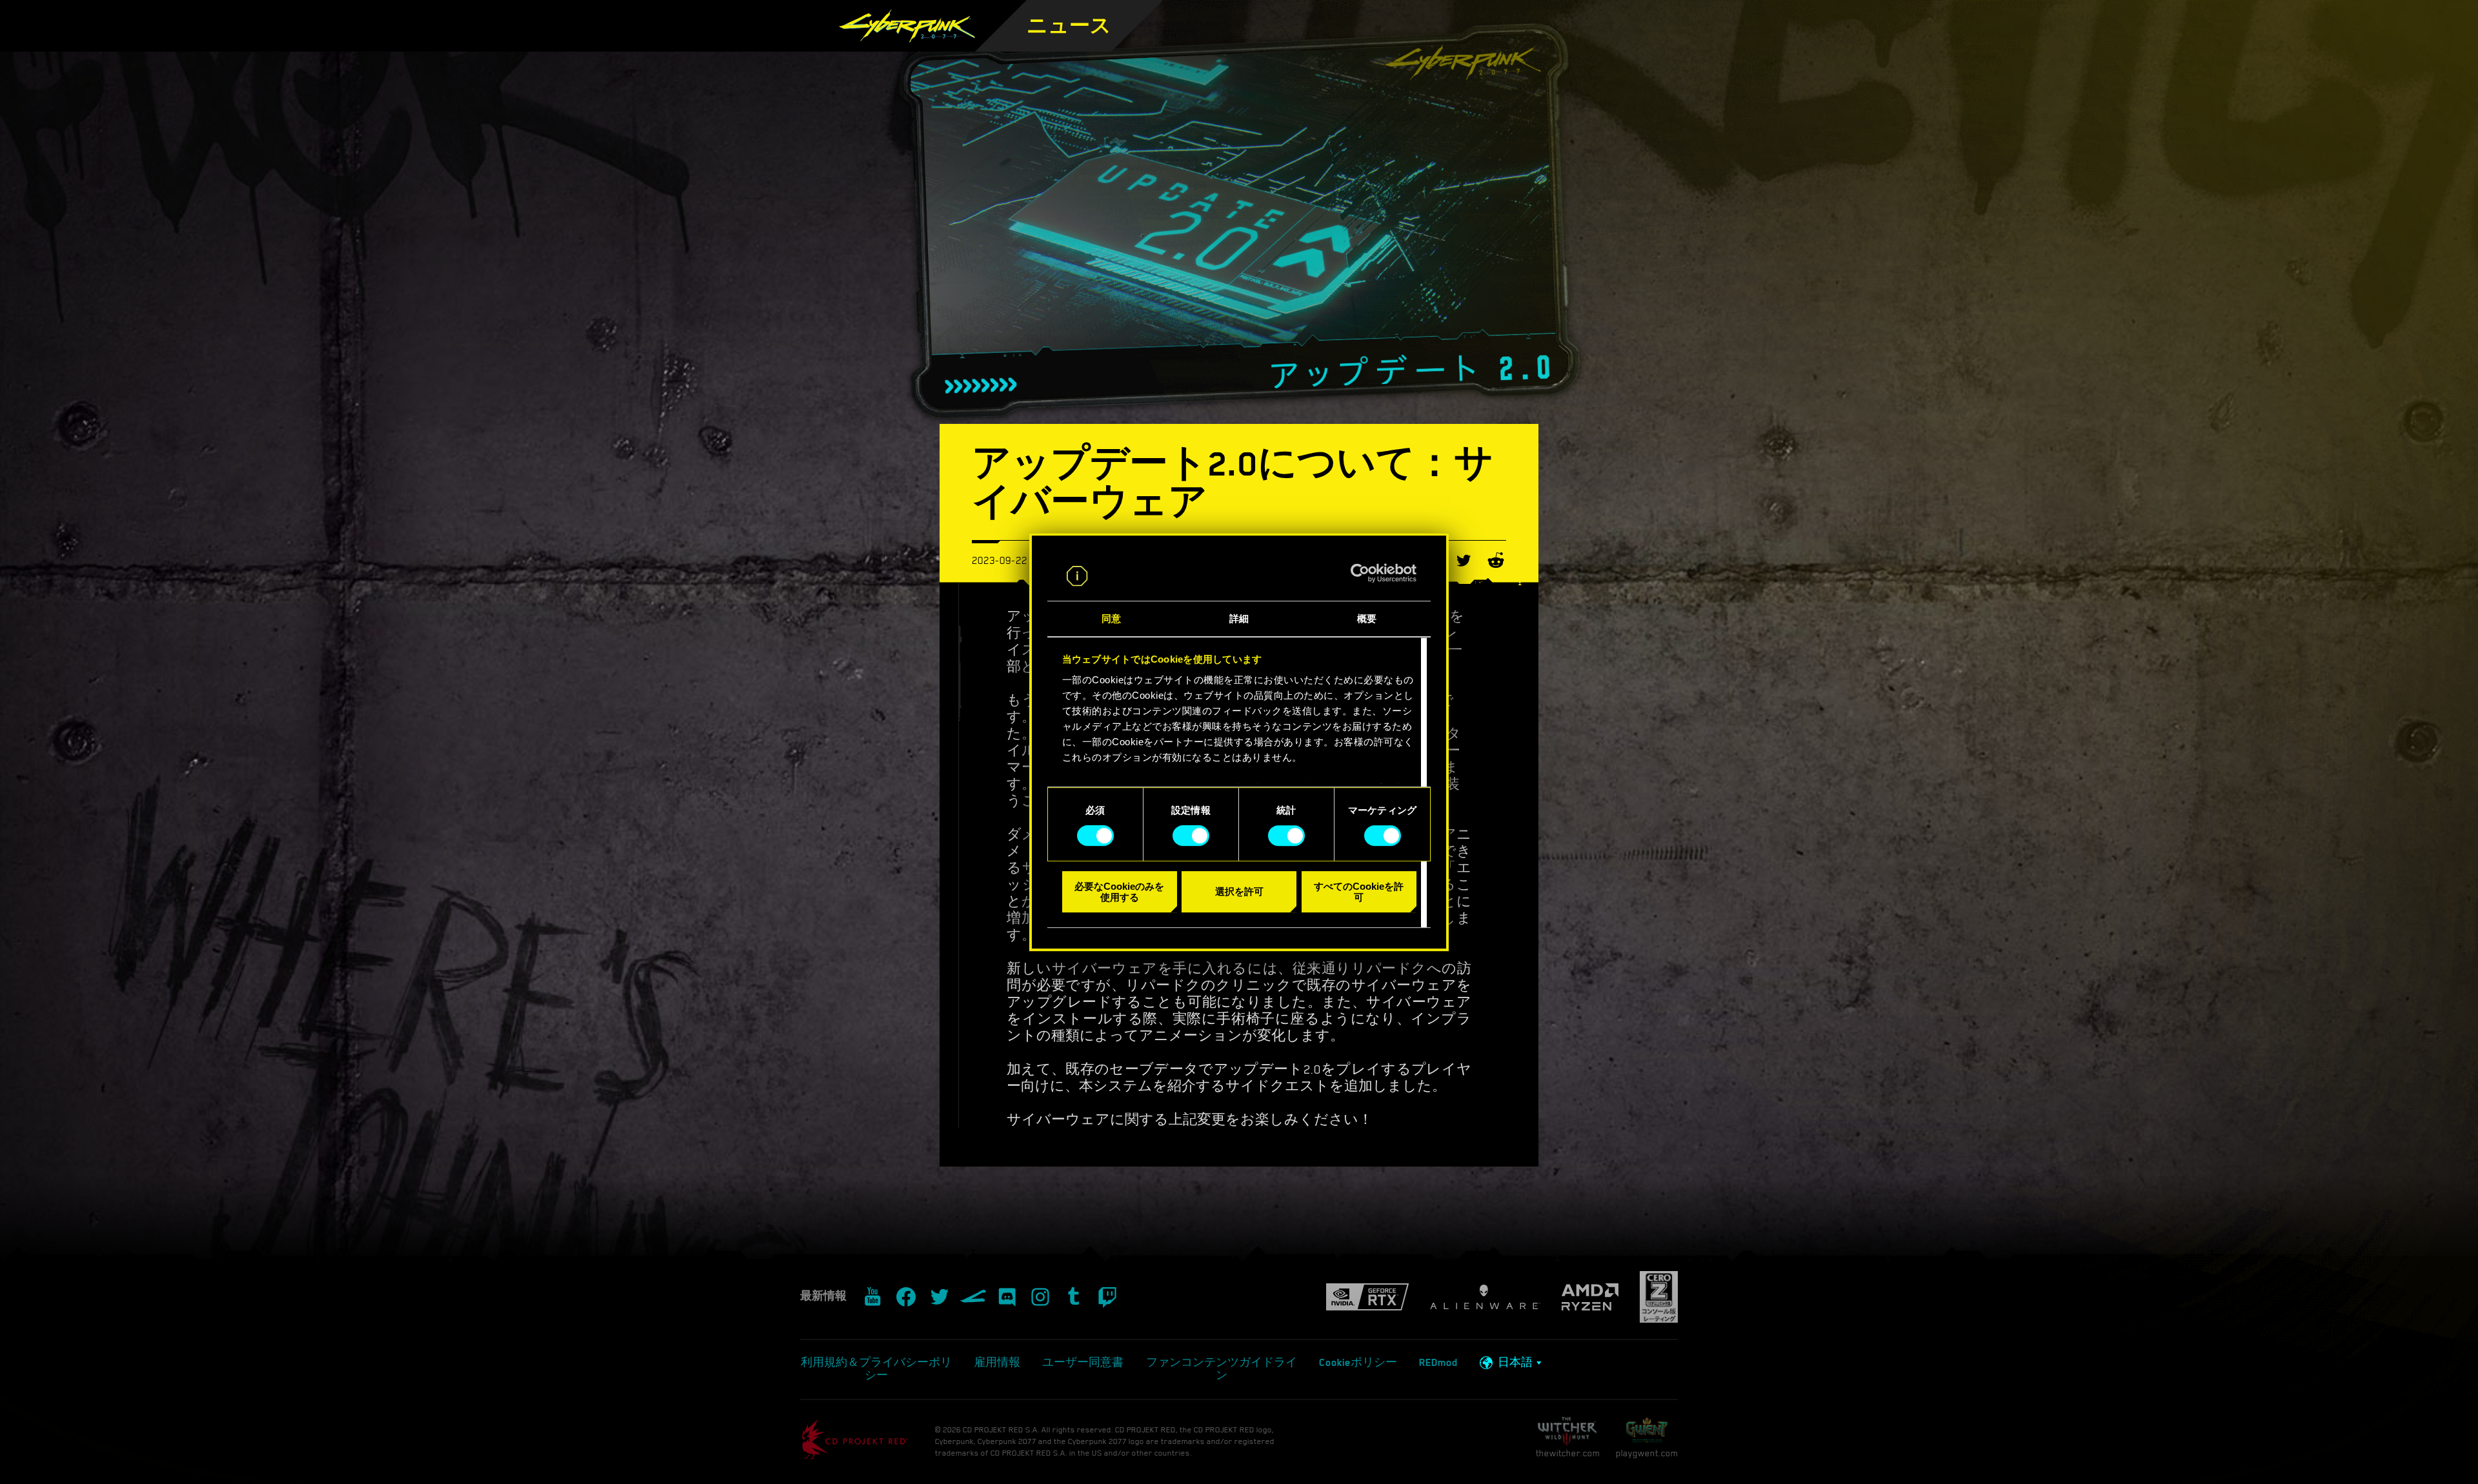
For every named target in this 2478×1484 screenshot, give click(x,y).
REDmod (1438, 1363)
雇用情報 (997, 1363)
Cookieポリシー (1358, 1363)
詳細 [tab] (1239, 618)
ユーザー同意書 (1083, 1363)
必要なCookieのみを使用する (1119, 892)
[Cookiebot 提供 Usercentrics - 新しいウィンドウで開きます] (1360, 574)
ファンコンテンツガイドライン (1222, 1369)
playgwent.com (1647, 1453)
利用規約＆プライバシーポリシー (876, 1369)
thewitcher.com (1568, 1453)
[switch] (1191, 836)
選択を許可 (1239, 891)
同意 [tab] (1111, 618)
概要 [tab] (1367, 618)
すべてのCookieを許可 (1359, 892)
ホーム (1162, 45)
